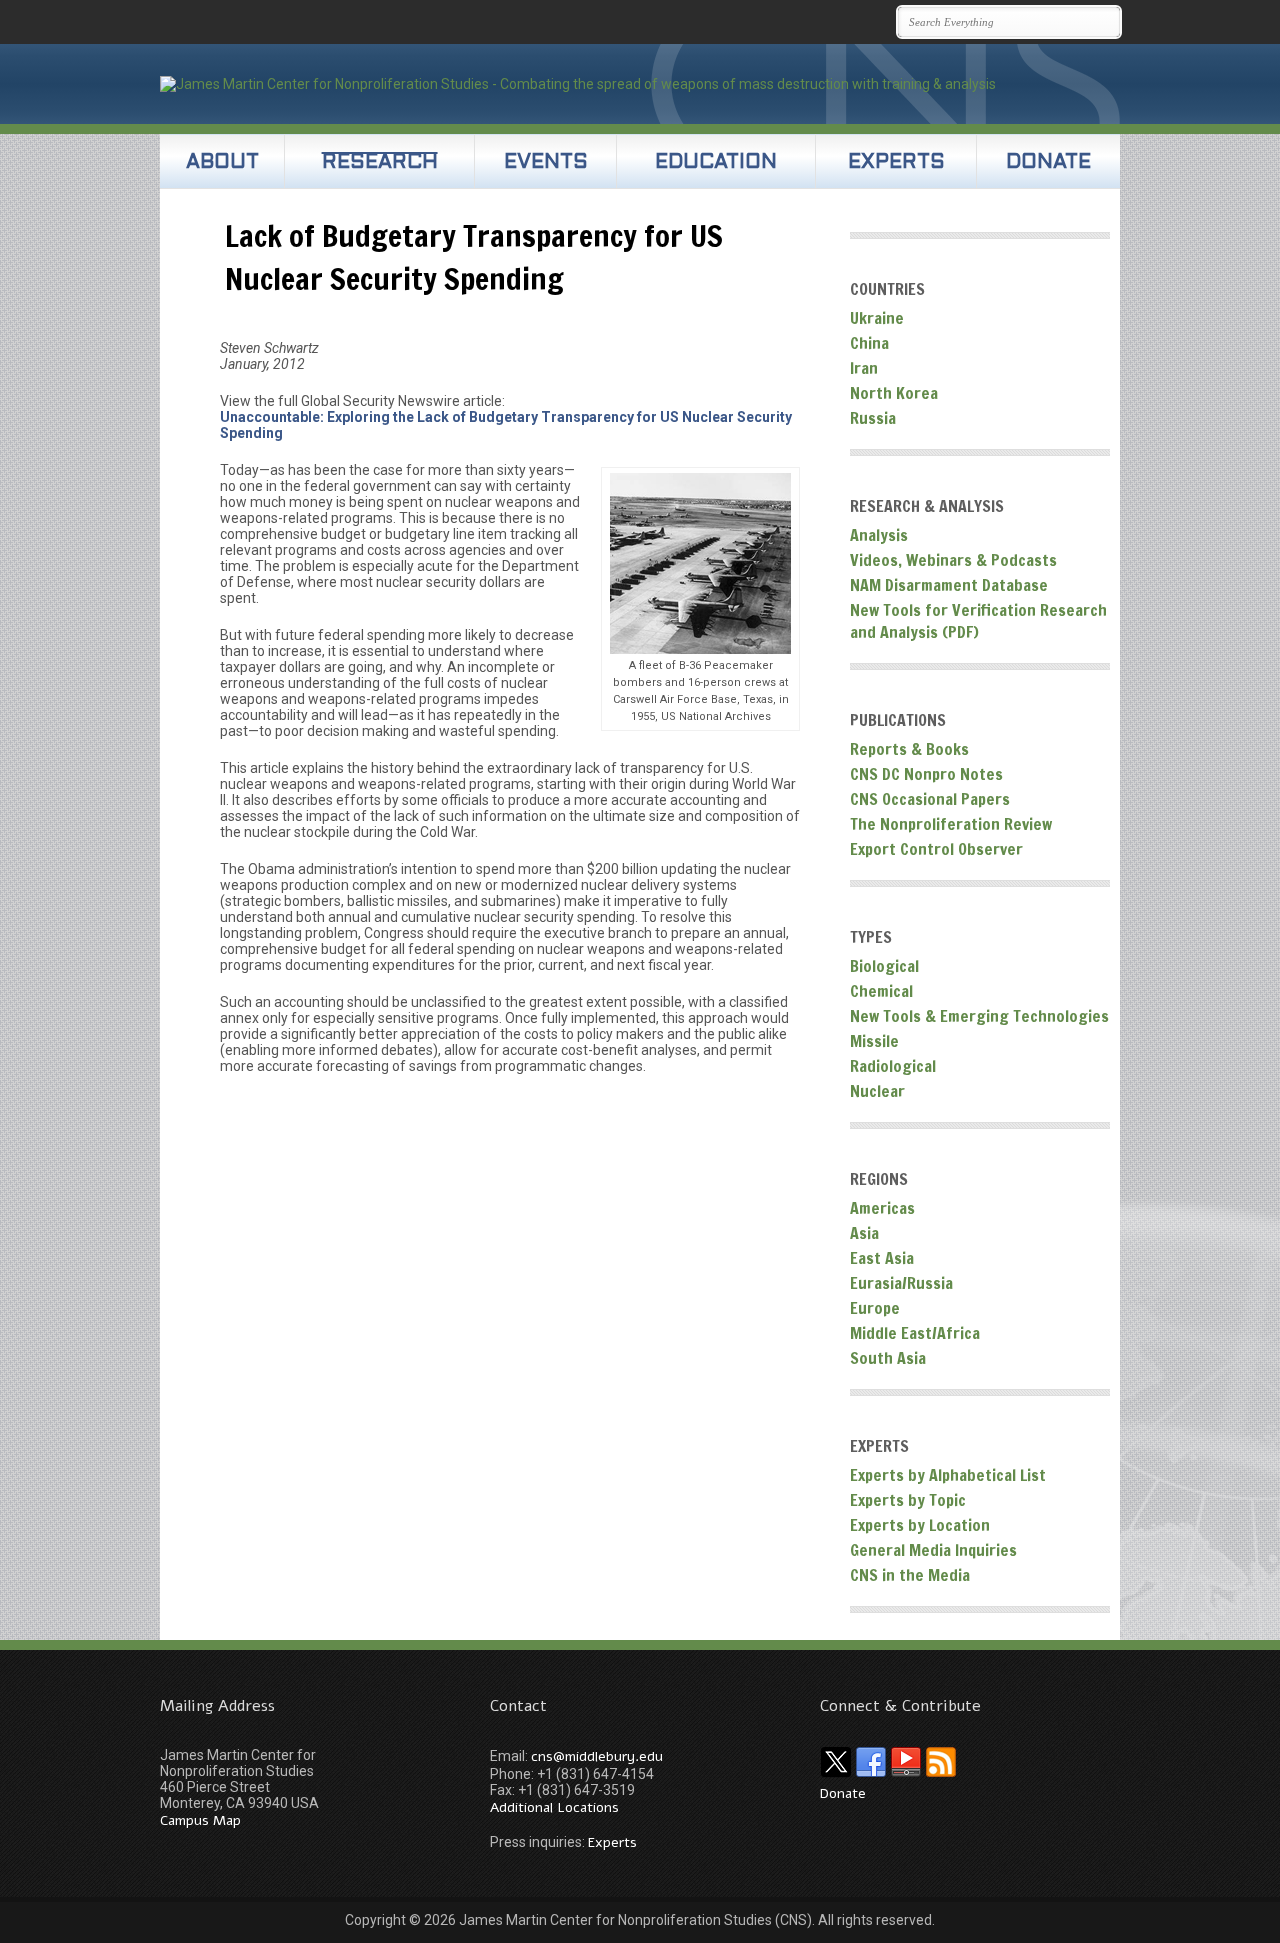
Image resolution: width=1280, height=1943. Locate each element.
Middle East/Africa (915, 1333)
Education (716, 163)
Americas (882, 1208)
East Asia (882, 1258)
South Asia (888, 1358)
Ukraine (877, 318)
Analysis (879, 535)
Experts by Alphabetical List (948, 1475)
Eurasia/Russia (901, 1283)
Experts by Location (920, 1525)
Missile (874, 1041)
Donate (1048, 163)
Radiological (893, 1066)
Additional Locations (554, 1807)
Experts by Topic (908, 1500)
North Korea (894, 393)
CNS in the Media (910, 1575)
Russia (873, 418)
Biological (884, 966)
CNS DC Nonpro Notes (926, 774)
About (222, 163)
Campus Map (200, 1820)
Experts (896, 163)
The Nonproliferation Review (951, 824)
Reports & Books (909, 749)
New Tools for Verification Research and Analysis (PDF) (978, 621)
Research (380, 163)
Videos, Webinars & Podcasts (953, 560)
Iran (864, 368)
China (869, 343)
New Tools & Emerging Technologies (979, 1016)
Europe (875, 1308)
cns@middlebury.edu (597, 1756)
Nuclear (877, 1091)
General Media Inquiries (933, 1550)
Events (546, 163)
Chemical (881, 991)
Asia (864, 1233)
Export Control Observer (936, 849)
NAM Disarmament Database (949, 585)
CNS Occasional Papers (930, 799)
